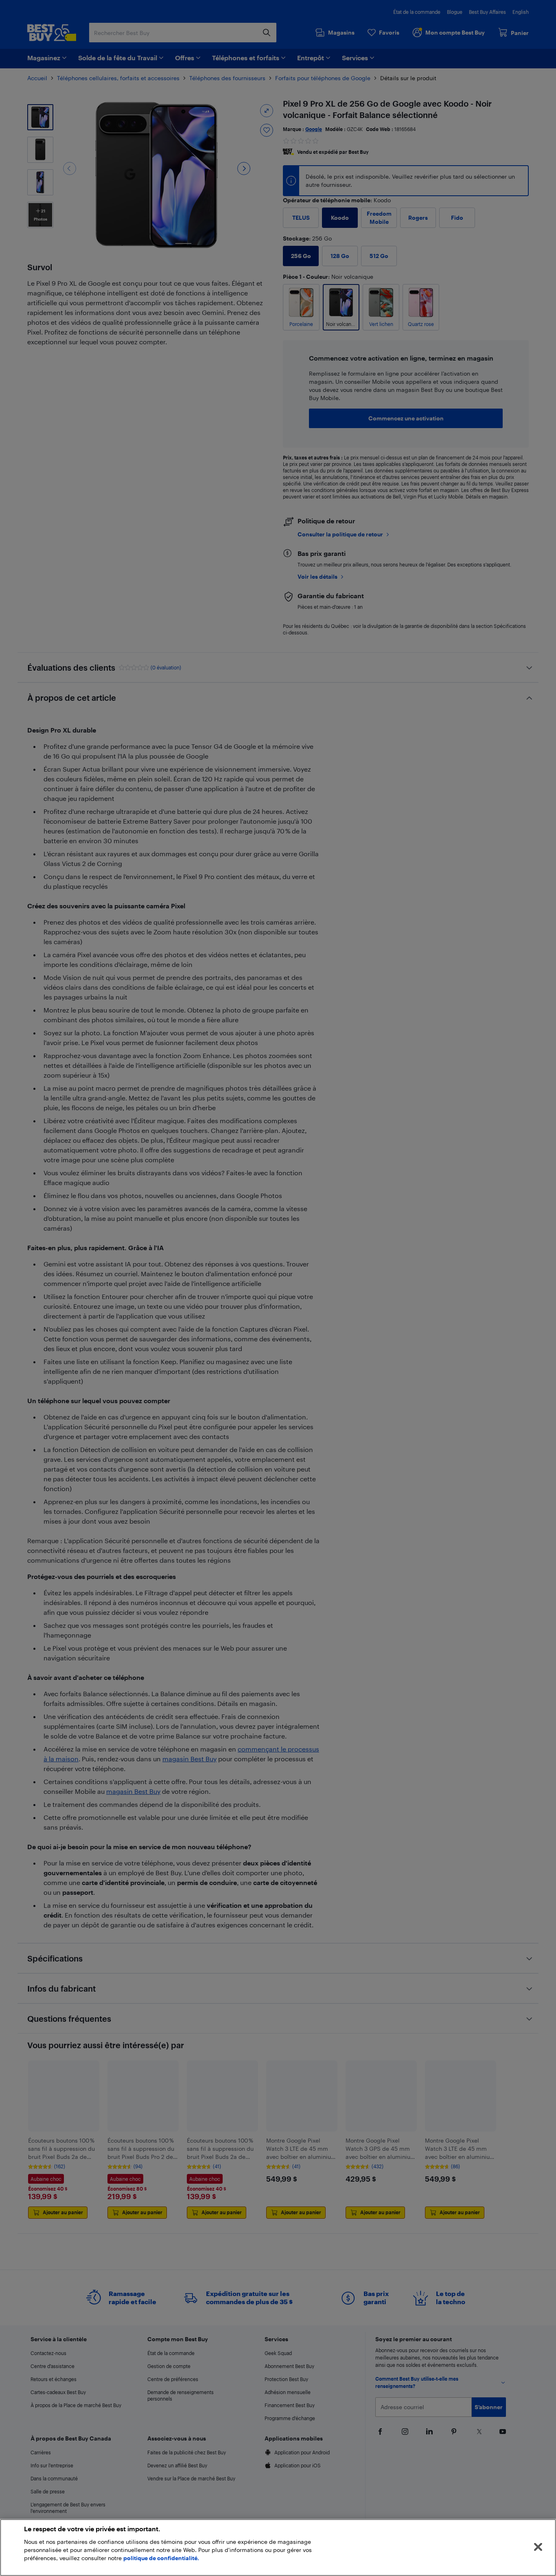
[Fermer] (538, 2547)
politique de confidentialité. (161, 2558)
